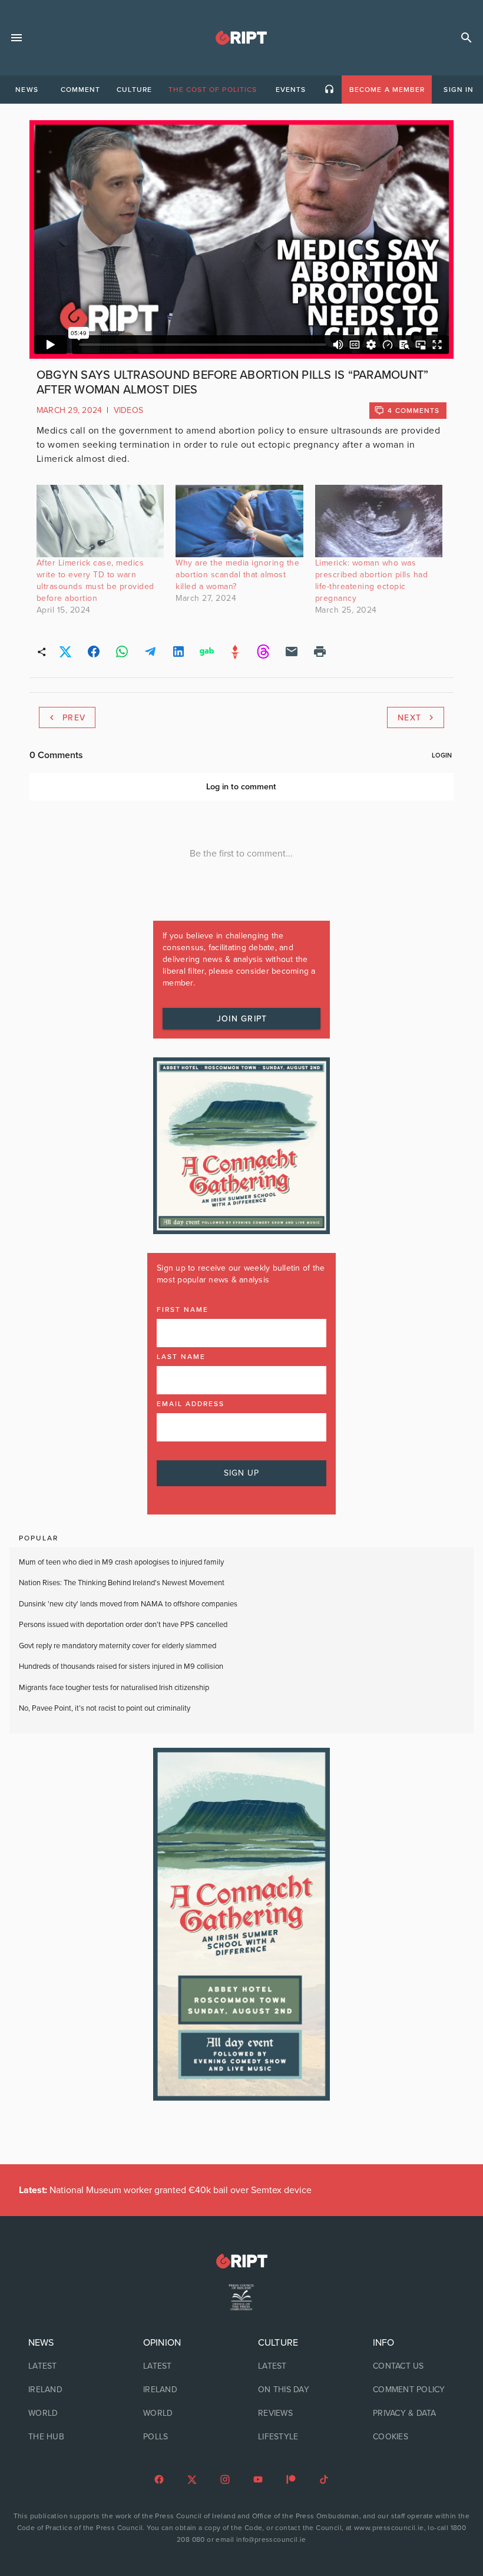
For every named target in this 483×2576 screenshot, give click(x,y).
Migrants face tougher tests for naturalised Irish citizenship (114, 1688)
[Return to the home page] (241, 2261)
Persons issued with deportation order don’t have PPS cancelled (123, 1625)
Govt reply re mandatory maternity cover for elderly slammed (118, 1646)
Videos (129, 410)
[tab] (27, 90)
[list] (69, 2390)
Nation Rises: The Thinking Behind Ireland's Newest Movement (122, 1583)
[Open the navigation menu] (16, 38)
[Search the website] (467, 38)
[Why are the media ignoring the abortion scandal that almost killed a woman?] (239, 521)
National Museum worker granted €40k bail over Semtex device (165, 2190)
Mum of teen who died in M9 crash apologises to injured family (121, 1562)
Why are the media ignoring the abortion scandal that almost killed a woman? (237, 575)
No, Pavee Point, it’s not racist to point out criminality (105, 1708)
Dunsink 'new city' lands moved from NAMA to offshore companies (128, 1604)
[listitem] (241, 445)
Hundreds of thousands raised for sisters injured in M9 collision (121, 1666)
